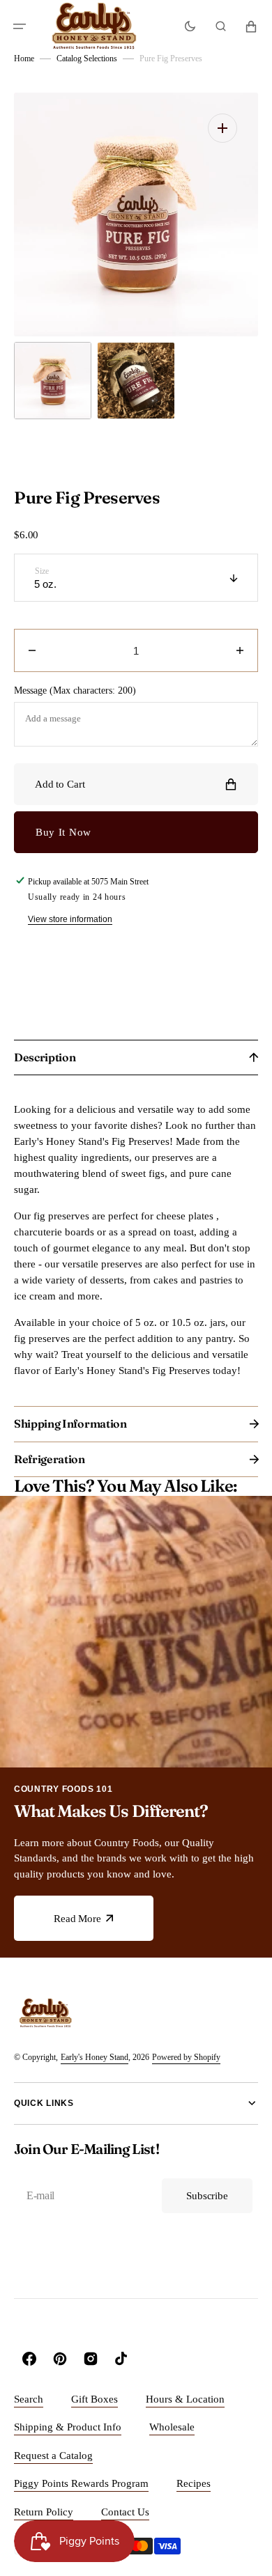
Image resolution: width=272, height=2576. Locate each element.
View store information (70, 919)
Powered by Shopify (186, 2057)
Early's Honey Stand (95, 2057)
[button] (20, 26)
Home (24, 58)
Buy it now (63, 832)
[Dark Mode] (190, 26)
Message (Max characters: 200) (75, 690)
